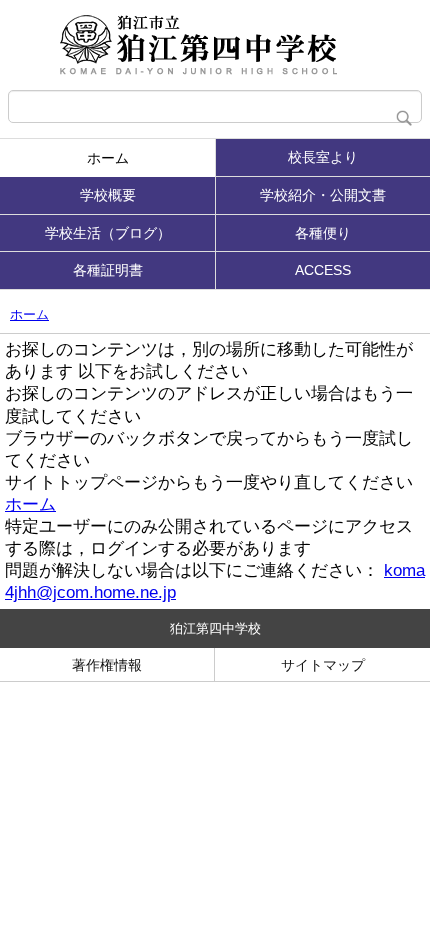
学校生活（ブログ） (108, 233)
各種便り (323, 233)
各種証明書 (108, 270)
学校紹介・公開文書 (323, 195)
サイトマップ (323, 665)
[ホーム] (215, 45)
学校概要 (108, 195)
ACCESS (323, 270)
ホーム (108, 158)
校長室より (323, 157)
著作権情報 (107, 665)
